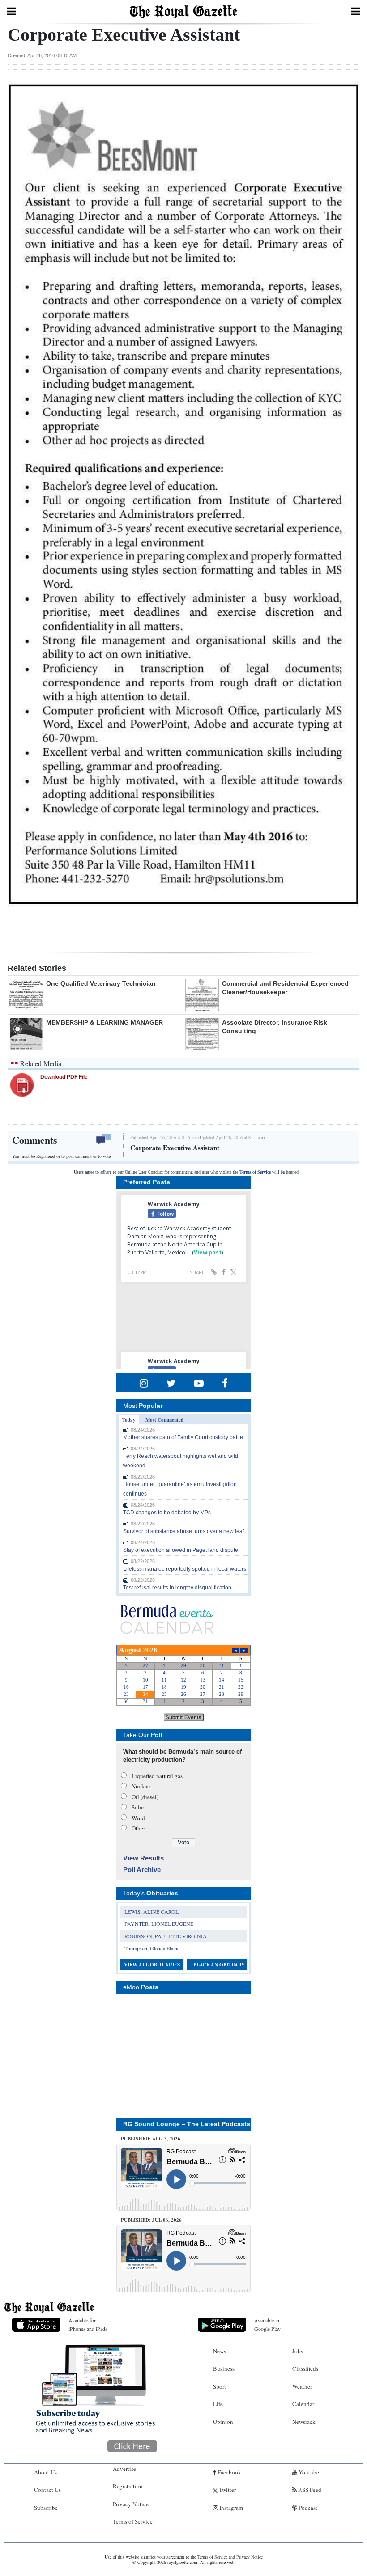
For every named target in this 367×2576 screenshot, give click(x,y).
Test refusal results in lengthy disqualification (177, 1588)
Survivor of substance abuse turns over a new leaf (183, 1531)
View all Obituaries (152, 1965)
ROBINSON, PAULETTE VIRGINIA (166, 1936)
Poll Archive (142, 1870)
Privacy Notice (131, 2504)
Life (218, 2404)
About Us (45, 2472)
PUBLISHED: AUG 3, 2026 (151, 2139)
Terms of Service (255, 1172)
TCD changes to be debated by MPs (167, 1513)
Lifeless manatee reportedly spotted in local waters (185, 1569)
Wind (138, 1818)
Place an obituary (219, 1965)
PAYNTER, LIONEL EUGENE (159, 1924)
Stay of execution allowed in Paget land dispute (181, 1550)
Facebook (229, 2472)
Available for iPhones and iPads (88, 2324)
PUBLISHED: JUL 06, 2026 (151, 2220)
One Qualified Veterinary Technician (101, 983)
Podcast (307, 2508)
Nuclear (141, 1786)
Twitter (227, 2490)
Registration (128, 2486)
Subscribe (46, 2508)
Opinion (223, 2422)
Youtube (308, 2472)
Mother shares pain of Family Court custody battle (183, 1437)
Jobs (298, 2351)
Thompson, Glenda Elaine (152, 1948)
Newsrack (304, 2422)
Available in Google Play (267, 2324)
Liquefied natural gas (157, 1776)
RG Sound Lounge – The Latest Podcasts (187, 2124)
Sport (220, 2386)
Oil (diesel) (145, 1797)
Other (138, 1828)
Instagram (230, 2508)
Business (224, 2368)
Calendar (303, 2404)
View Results (143, 1858)
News (220, 2351)
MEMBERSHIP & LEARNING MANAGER (105, 1022)
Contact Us (47, 2490)
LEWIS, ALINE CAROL (151, 1911)
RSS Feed (309, 2490)
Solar (138, 1807)
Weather (302, 2386)
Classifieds (305, 2368)
